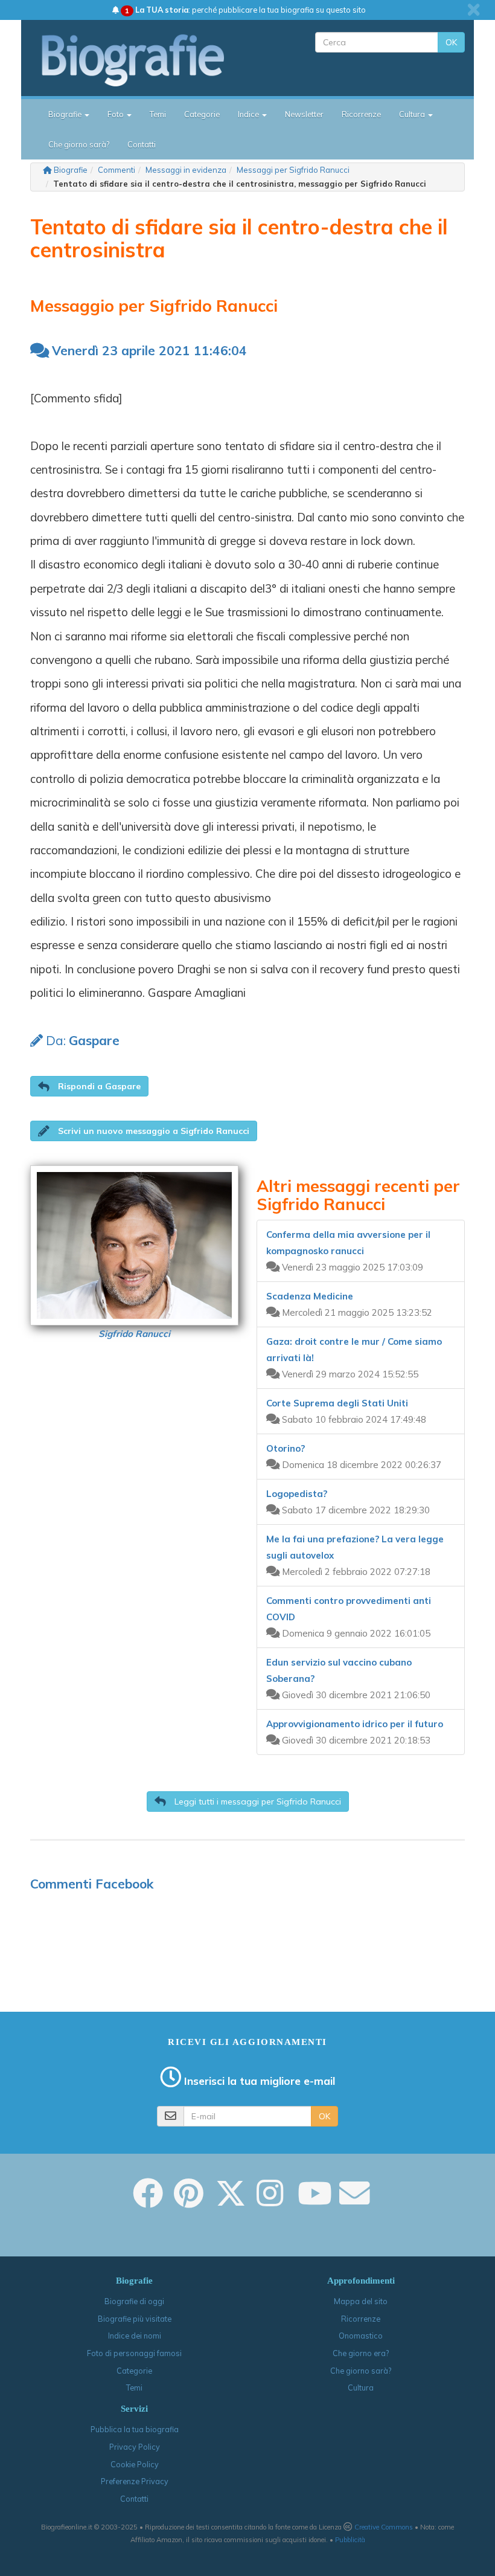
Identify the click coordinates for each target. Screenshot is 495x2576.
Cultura (361, 2388)
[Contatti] (354, 2201)
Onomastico (361, 2336)
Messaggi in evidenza (186, 170)
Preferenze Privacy (135, 2481)
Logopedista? (297, 1494)
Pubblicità (350, 2540)
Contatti (142, 144)
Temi (158, 114)
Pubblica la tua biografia (135, 2429)
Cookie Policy (135, 2464)
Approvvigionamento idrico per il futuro (355, 1724)
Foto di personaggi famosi (134, 2353)
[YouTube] (315, 2201)
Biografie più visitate (135, 2319)
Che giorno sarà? (79, 144)
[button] (89, 1086)
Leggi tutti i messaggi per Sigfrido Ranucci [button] (257, 1802)
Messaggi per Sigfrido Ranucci (293, 170)
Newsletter (304, 114)
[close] (474, 10)
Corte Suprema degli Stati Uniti (337, 1403)
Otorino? (286, 1448)
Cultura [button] (413, 114)
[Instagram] (270, 2201)
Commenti (117, 170)
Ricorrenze (361, 114)
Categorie (202, 114)
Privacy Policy (135, 2447)
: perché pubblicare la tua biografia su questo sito (245, 10)
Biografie (71, 170)
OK (451, 42)
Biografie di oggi (134, 2301)
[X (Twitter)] (231, 2201)
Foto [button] (117, 114)
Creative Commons (384, 2527)
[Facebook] (148, 2201)
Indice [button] (249, 114)
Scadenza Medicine (310, 1296)
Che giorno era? (361, 2353)
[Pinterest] (189, 2201)
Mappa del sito (361, 2301)
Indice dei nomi (135, 2336)
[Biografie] (143, 60)
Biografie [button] (66, 114)
